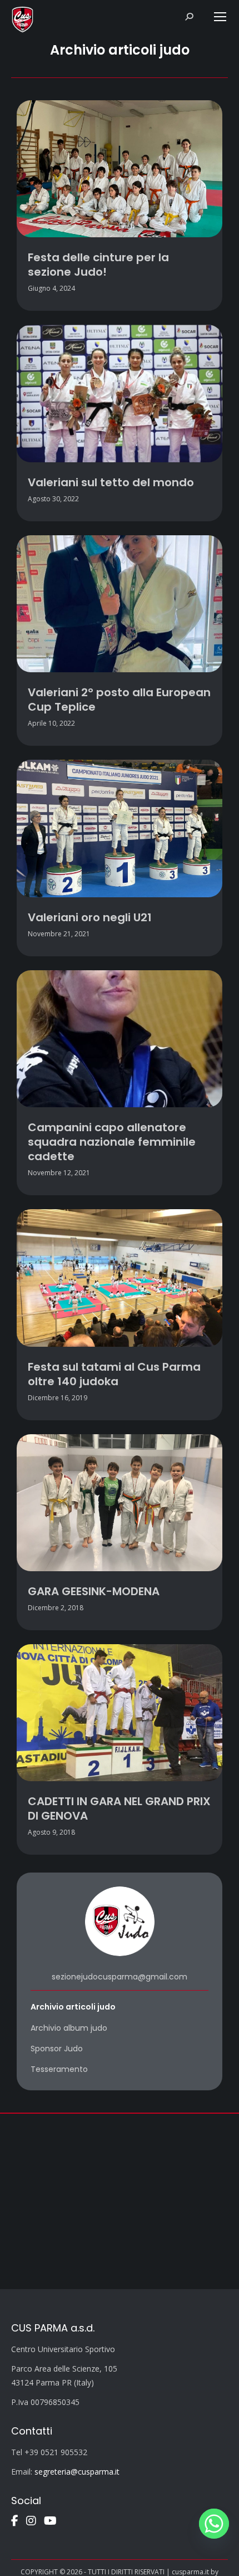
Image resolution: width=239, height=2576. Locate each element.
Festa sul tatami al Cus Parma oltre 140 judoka (114, 1374)
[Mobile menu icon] (220, 17)
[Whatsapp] (214, 2524)
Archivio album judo (69, 2028)
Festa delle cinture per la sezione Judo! (98, 265)
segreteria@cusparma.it (77, 2472)
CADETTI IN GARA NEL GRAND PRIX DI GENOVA (119, 1808)
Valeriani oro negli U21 (90, 917)
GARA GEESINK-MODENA (94, 1591)
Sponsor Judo (57, 2049)
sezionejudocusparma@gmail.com (120, 1977)
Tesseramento (59, 2069)
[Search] (189, 17)
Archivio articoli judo (73, 2007)
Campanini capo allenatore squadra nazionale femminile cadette (112, 1142)
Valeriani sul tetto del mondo (111, 482)
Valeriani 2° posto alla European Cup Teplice (119, 700)
